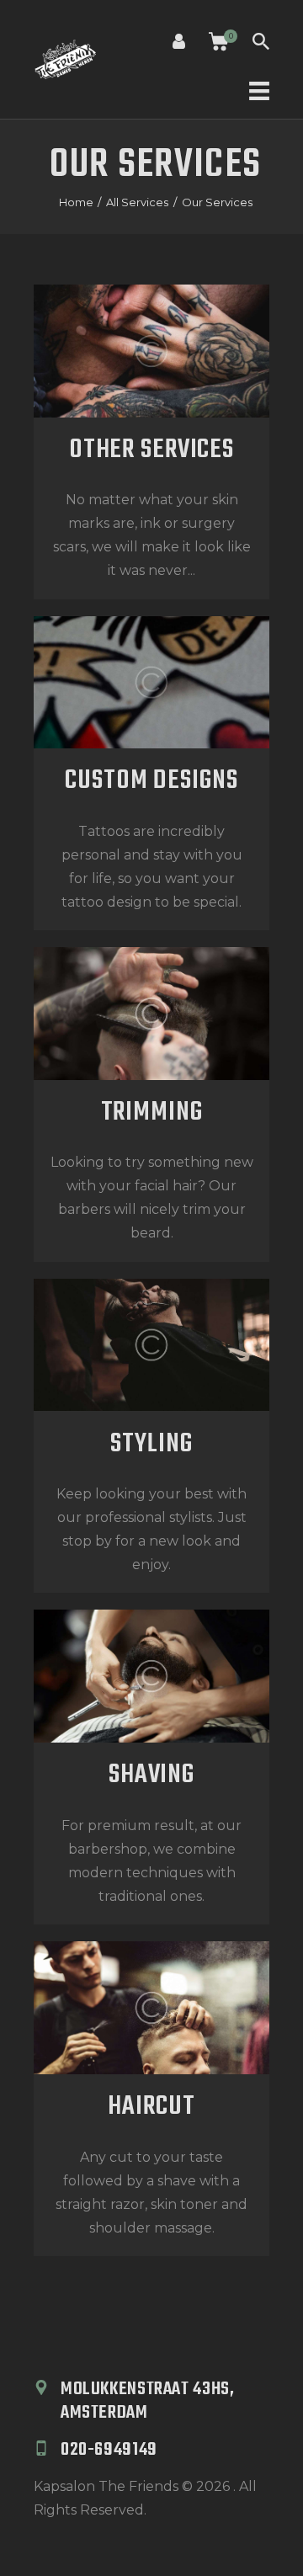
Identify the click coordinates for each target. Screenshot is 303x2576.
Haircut (151, 2107)
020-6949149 (109, 2450)
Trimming (152, 1113)
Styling (151, 1445)
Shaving (151, 1775)
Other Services (151, 450)
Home (76, 202)
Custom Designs (151, 781)
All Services (137, 202)
